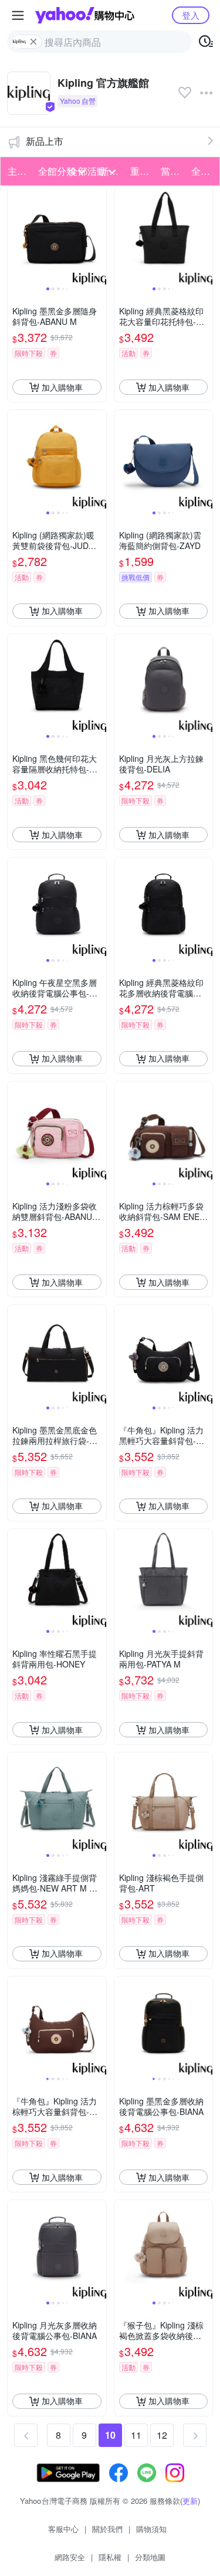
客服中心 (63, 2529)
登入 (191, 15)
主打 (17, 171)
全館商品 (203, 171)
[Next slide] (99, 236)
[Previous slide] (15, 236)
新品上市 (45, 141)
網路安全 (70, 2557)
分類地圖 (150, 2557)
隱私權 (110, 2557)
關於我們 (107, 2529)
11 (136, 2435)
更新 (190, 2501)
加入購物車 (62, 387)
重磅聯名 (142, 171)
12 (162, 2435)
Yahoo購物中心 (85, 15)
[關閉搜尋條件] (33, 42)
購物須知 (151, 2529)
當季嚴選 (172, 171)
